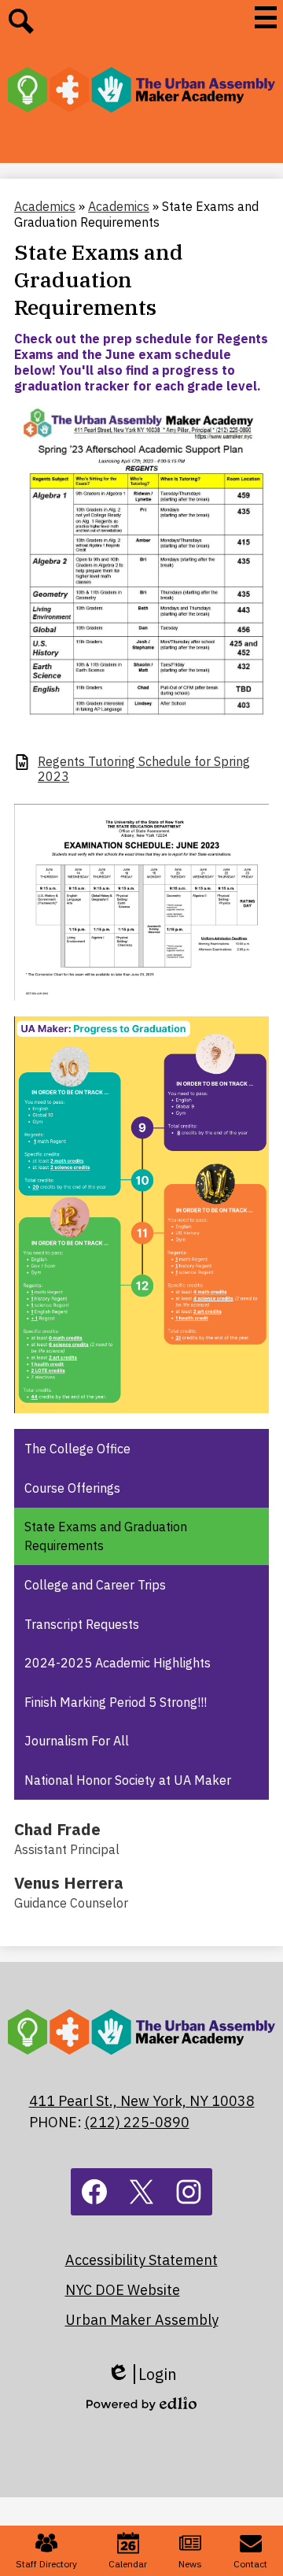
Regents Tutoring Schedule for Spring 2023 (144, 769)
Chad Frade (57, 1829)
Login (142, 2374)
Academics (45, 206)
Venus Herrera (69, 1883)
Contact (250, 2564)
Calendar (128, 2564)
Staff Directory (46, 2564)
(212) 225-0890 (137, 2122)
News (190, 2564)
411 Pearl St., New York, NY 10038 (142, 2101)
